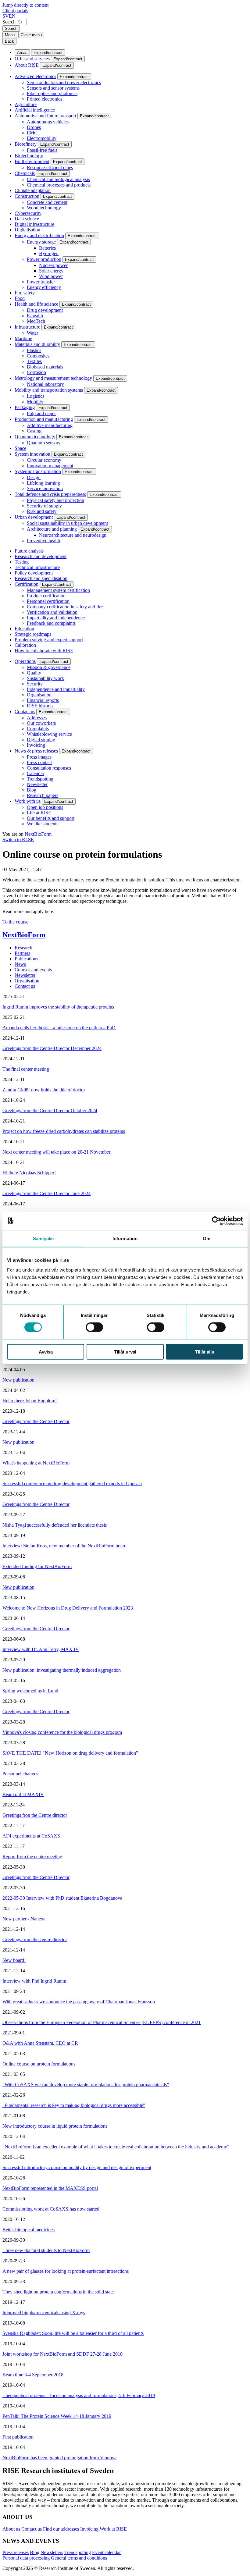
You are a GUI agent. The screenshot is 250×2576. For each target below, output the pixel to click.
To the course (15, 922)
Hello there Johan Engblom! (30, 1401)
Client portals (15, 11)
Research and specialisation (41, 578)
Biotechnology (29, 156)
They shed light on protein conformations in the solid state (58, 2292)
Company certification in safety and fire (65, 607)
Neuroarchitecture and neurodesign (73, 535)
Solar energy (51, 271)
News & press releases (36, 751)
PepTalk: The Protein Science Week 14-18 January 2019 (57, 2416)
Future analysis (29, 551)
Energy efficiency (44, 287)
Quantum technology (35, 437)
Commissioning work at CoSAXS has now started (51, 2209)
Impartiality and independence (56, 618)
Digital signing (41, 740)
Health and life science (36, 304)
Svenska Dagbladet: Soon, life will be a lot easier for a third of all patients (73, 2333)
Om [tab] (207, 1238)
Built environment (32, 161)
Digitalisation (27, 230)
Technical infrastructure (37, 567)
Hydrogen (49, 253)
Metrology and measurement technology (53, 378)
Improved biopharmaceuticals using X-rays (44, 2313)
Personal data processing (26, 2558)
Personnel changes (20, 1774)
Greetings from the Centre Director (36, 1421)
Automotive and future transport (45, 116)
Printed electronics (45, 99)
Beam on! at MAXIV (23, 1794)
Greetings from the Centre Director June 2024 (46, 1193)
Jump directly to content (25, 5)
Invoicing (36, 745)
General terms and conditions (79, 2558)
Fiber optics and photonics (52, 93)
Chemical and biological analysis (58, 179)
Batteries (47, 248)
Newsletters (52, 2552)
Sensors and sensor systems (53, 88)
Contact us (25, 712)
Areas (22, 53)
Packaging (25, 407)
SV (6, 16)
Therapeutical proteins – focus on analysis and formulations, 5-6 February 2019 (79, 2395)
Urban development (34, 517)
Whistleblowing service (49, 734)
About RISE (27, 65)
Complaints (38, 729)
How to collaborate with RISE (44, 651)
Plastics (34, 350)
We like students (43, 824)
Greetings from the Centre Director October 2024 (50, 1110)
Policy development (34, 573)
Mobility (35, 402)
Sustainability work (45, 678)
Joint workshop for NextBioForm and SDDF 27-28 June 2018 (62, 2354)
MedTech (36, 321)
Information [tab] (125, 1238)
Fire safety (25, 293)
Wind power (51, 276)
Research (23, 948)
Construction (27, 196)
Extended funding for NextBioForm (37, 1566)
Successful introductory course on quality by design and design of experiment (77, 2167)
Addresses (37, 718)
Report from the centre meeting (32, 1857)
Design (34, 477)
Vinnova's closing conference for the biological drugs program (62, 1732)
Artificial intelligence (35, 110)
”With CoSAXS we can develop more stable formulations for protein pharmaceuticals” (86, 2085)
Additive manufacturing (50, 425)
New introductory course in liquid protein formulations (55, 2126)
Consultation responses (49, 768)
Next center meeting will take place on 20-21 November (56, 1152)
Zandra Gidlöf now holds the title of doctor (44, 1090)
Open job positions (45, 807)
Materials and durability (37, 344)
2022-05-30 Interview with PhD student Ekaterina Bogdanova (62, 1898)
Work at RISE (113, 2529)
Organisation (39, 695)
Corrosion (36, 372)
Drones (34, 127)
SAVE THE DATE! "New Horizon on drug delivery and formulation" (70, 1753)
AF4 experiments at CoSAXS (31, 1836)
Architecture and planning (52, 529)
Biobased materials (45, 367)
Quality (34, 673)
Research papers (43, 795)
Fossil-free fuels (42, 150)
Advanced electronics (35, 76)
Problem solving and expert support (49, 640)
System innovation (32, 454)
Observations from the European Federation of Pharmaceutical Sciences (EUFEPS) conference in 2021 (102, 2022)
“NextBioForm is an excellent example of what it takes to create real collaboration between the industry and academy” (116, 2147)
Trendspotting (40, 779)
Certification (27, 584)
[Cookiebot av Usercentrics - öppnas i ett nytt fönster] (216, 1221)
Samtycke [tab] (43, 1238)
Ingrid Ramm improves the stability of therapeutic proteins (58, 1007)
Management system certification (58, 590)
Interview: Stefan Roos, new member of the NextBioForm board (64, 1546)
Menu (10, 35)
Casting (34, 431)
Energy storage (41, 242)
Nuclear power (53, 265)
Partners (22, 953)
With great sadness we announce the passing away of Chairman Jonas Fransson (79, 2002)
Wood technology (44, 208)
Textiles (34, 361)
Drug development (45, 310)
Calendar (36, 773)
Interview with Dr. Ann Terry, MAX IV (41, 1649)
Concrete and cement (47, 202)
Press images (39, 757)
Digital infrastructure (34, 224)
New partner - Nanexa (24, 1919)
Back (9, 41)
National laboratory (45, 384)
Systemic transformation (38, 471)
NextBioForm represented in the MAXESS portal (50, 2188)
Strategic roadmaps (33, 634)
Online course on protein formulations (39, 2064)
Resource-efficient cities (50, 167)
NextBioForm (38, 834)
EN (12, 16)
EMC (32, 133)
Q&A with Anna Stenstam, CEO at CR (40, 2043)
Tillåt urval (125, 1352)
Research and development (41, 556)
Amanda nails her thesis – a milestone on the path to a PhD (59, 1028)
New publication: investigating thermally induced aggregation (62, 1670)
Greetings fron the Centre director (35, 1815)
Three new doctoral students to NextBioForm (46, 2250)
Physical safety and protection (55, 500)
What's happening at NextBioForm (36, 1463)
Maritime (23, 338)
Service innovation (45, 488)
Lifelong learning (43, 483)
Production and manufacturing (44, 419)
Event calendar (106, 2552)
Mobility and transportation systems (49, 390)
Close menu (31, 35)
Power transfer (41, 282)
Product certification (46, 596)
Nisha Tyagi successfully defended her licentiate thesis (55, 1525)
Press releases (16, 2552)
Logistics (36, 396)
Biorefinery (26, 144)
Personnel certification (48, 601)
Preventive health (43, 541)
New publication (18, 1380)
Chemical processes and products (59, 185)
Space (20, 448)
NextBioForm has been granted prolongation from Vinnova (59, 2458)
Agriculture (26, 104)
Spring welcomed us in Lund (30, 1691)
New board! (14, 1960)
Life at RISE (39, 813)
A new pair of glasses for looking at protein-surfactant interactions (66, 2271)
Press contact (39, 762)
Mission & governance (49, 667)
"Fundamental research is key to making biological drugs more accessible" (74, 2105)
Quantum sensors (43, 443)
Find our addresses (61, 2529)
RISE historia (40, 706)
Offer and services (32, 59)
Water (32, 333)
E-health (35, 316)
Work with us (28, 801)
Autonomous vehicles (48, 122)
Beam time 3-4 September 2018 (33, 2375)
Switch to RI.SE (18, 840)
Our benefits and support (51, 818)
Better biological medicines (29, 2230)
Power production (44, 259)
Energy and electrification (39, 235)
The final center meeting (26, 1069)
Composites (38, 356)
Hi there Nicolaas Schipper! (29, 1173)
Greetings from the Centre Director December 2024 (52, 1048)
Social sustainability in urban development (67, 523)
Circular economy (44, 460)
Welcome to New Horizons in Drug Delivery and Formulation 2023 (68, 1608)
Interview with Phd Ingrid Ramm (34, 1981)
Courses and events (33, 970)
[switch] (94, 1327)
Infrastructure (27, 327)
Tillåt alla (205, 1352)
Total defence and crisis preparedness (50, 494)
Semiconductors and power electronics (64, 82)
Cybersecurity (28, 213)
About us (11, 2529)
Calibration (25, 645)
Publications (26, 959)
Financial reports (43, 700)
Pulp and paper (41, 413)
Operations (25, 661)
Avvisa (46, 1352)
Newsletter (37, 784)
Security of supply (44, 506)
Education (24, 629)
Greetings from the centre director (35, 1939)
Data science (27, 219)
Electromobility (42, 138)
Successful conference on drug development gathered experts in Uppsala (72, 1484)
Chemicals (25, 173)
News (20, 964)
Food (20, 298)
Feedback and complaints (51, 623)
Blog (32, 790)
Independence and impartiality (56, 689)
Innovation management (50, 466)
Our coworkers (41, 723)
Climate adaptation (33, 190)
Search (9, 22)
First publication (18, 2437)
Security (35, 684)
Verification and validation (52, 612)
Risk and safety (42, 511)
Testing (22, 562)
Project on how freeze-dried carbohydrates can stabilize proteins (64, 1131)
